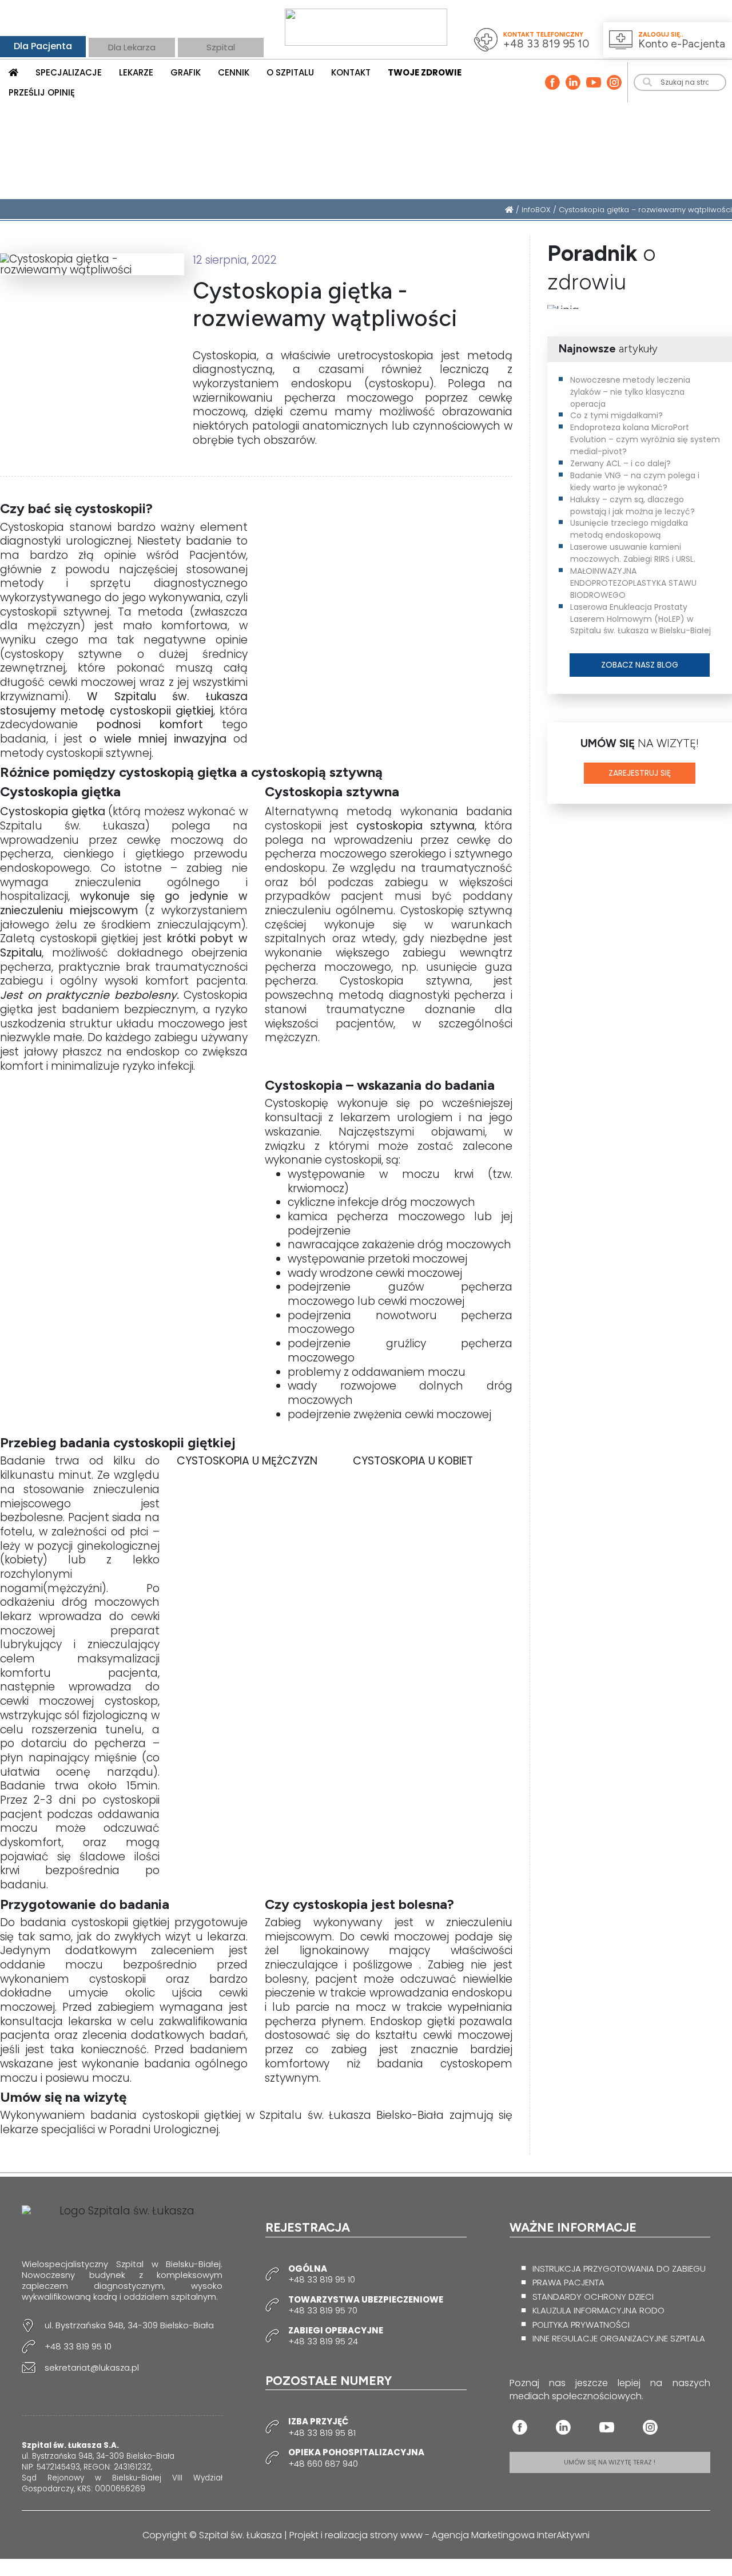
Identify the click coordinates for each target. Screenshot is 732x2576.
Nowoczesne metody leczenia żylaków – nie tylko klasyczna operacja (630, 392)
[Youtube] (594, 82)
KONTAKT (351, 72)
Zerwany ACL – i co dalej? (620, 463)
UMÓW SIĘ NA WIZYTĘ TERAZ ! (610, 2462)
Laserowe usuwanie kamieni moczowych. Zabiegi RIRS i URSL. (633, 553)
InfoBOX (536, 210)
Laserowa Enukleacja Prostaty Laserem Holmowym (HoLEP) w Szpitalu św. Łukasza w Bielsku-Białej (640, 619)
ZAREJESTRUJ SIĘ (640, 773)
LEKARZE (136, 72)
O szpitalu (290, 72)
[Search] (648, 82)
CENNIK (234, 72)
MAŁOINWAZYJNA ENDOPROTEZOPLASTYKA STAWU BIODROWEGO (633, 583)
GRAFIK (186, 72)
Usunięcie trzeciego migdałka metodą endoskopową (629, 529)
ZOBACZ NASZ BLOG (640, 665)
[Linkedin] (573, 82)
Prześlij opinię (42, 92)
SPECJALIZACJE (69, 72)
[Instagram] (614, 82)
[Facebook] (552, 82)
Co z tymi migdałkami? (616, 415)
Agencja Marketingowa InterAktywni (511, 2535)
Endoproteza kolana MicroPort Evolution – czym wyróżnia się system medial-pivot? (645, 439)
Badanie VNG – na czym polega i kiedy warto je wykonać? (635, 481)
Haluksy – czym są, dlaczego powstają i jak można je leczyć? (632, 505)
